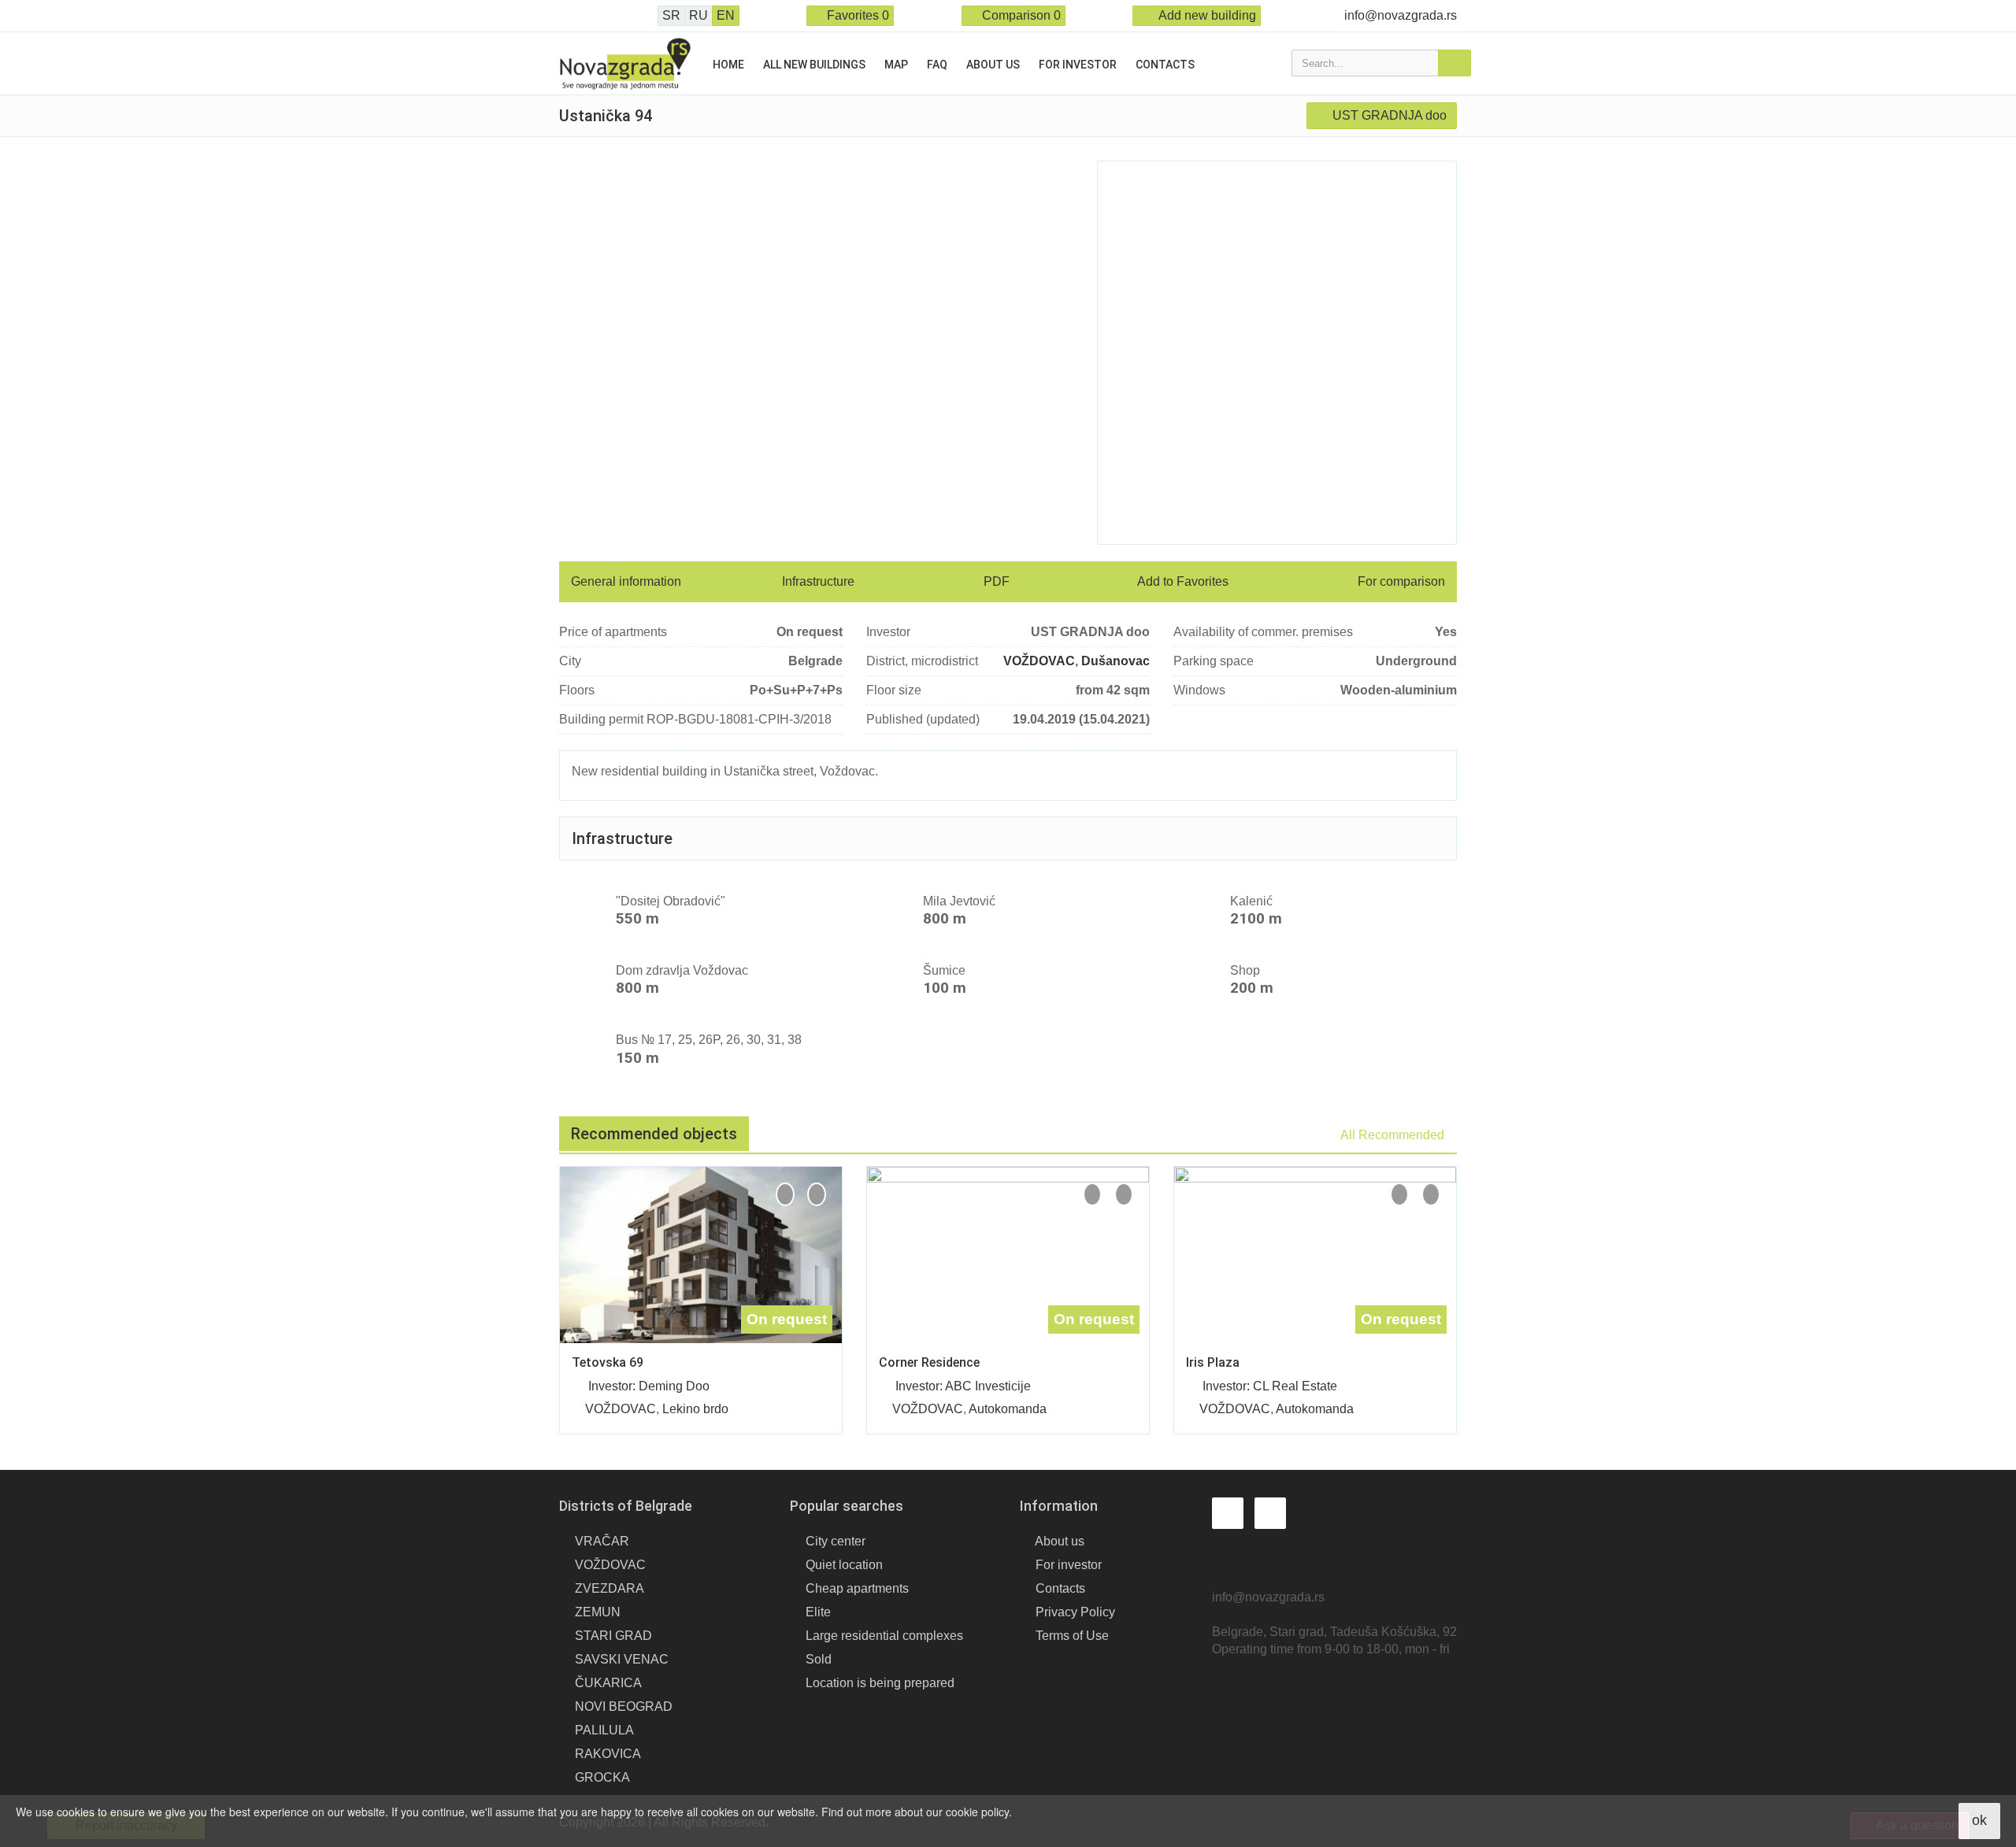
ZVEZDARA (610, 1588)
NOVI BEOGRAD (624, 1706)
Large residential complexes (884, 1636)
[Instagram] (586, 16)
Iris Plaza (1213, 1362)
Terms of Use (1072, 1636)
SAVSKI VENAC (622, 1659)
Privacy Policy (1075, 1612)
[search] (1455, 63)
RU (699, 15)
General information (626, 581)
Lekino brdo (695, 1409)
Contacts (1165, 65)
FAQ (937, 65)
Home (728, 65)
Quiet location (844, 1565)
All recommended (1394, 1135)
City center (836, 1541)
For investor (1078, 65)
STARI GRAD (613, 1636)
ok (1979, 1820)
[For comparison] (785, 1194)
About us (993, 65)
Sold (819, 1659)
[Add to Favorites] (817, 1194)
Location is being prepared (880, 1683)
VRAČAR (602, 1541)
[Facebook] (564, 16)
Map (896, 65)
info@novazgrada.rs (1401, 15)
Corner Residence (929, 1362)
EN (726, 15)
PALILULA (604, 1730)
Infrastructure (818, 581)
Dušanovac (1115, 661)
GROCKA (602, 1777)
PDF (995, 581)
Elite (818, 1612)
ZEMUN (598, 1612)
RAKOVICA (608, 1754)
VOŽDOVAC (1039, 661)
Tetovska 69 (608, 1362)
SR (671, 15)
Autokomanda (1008, 1409)
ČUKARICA (608, 1683)
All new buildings (814, 65)
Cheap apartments (857, 1588)
